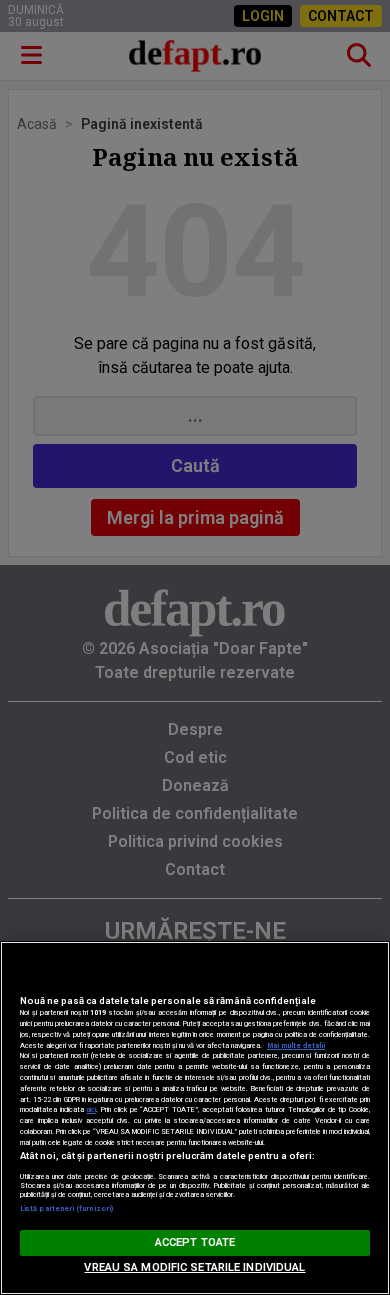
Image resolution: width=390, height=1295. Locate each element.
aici (91, 1109)
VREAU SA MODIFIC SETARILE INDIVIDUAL (194, 1267)
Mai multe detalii (296, 1045)
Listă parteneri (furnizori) (66, 1208)
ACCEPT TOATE (195, 1242)
